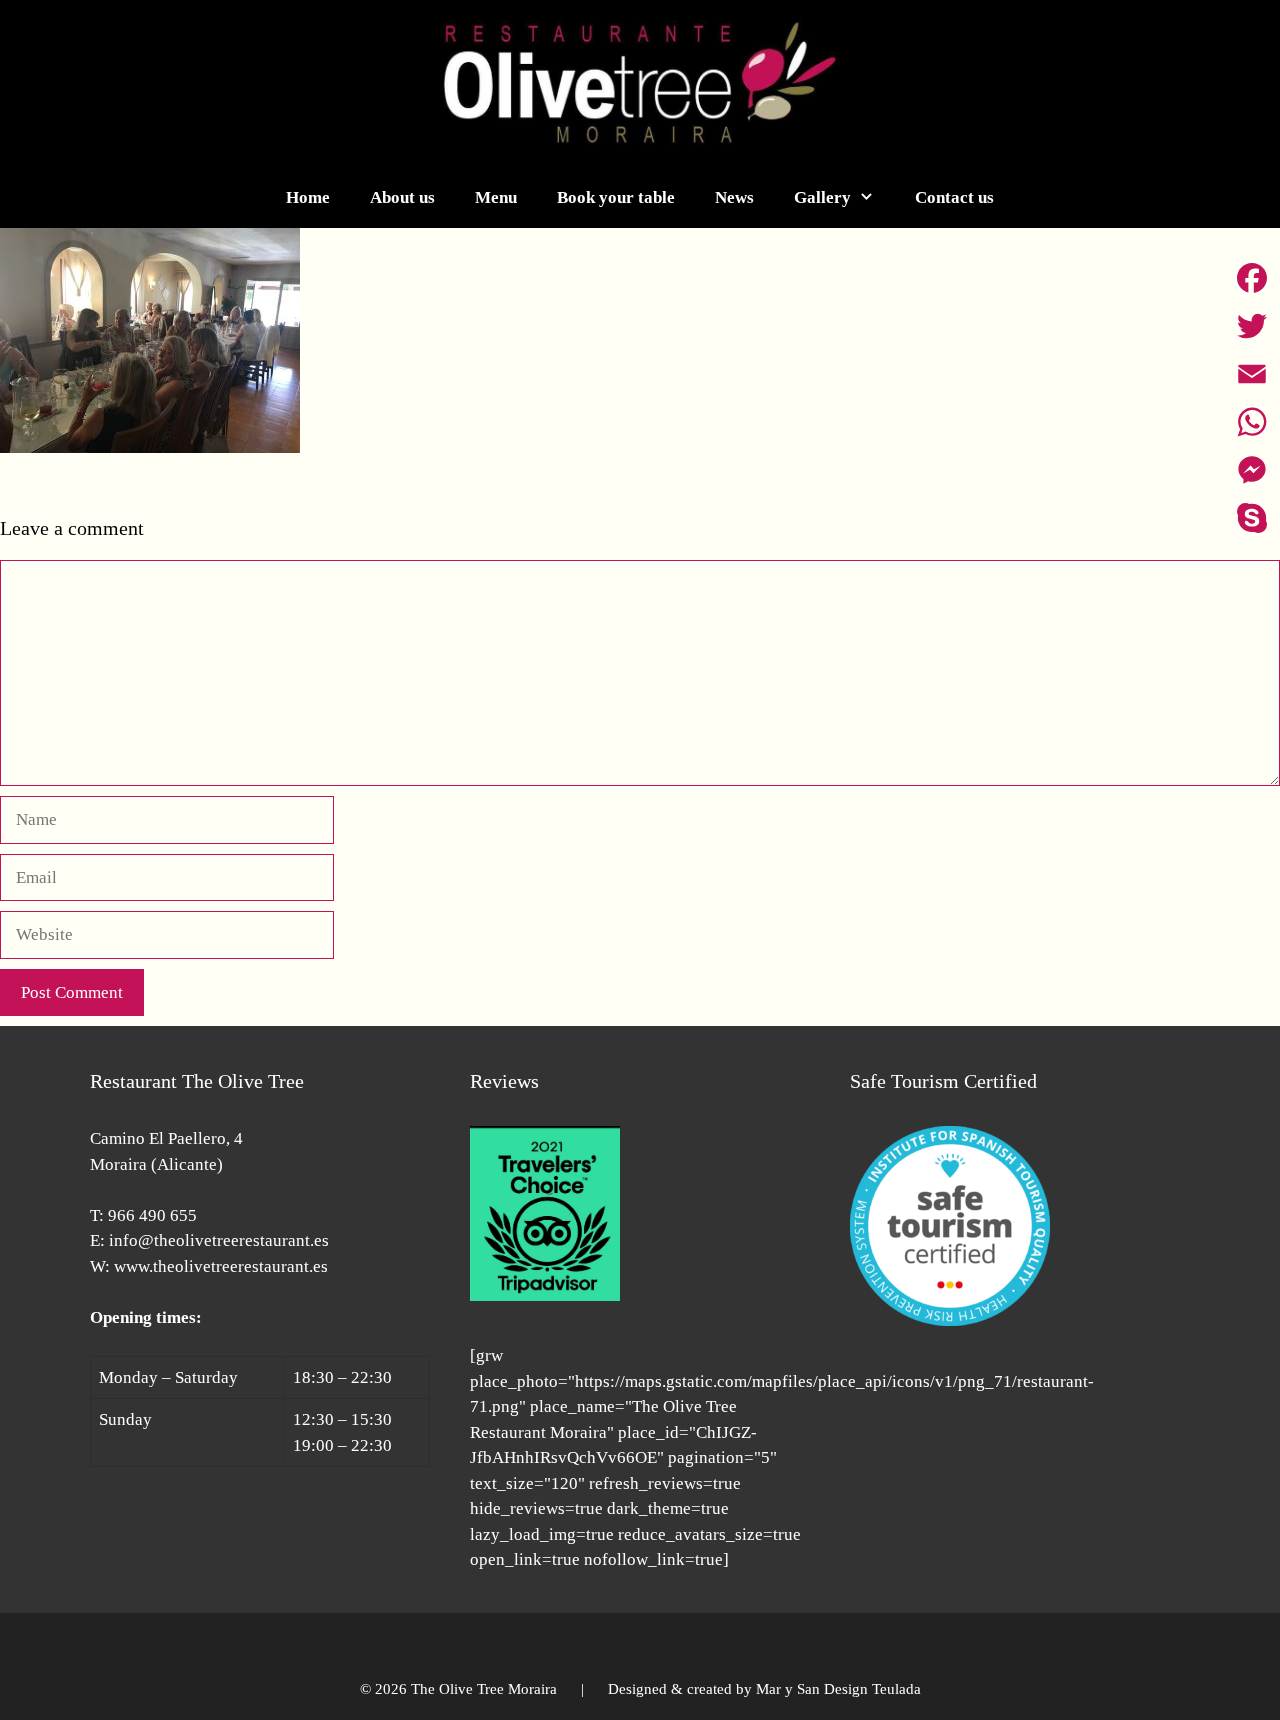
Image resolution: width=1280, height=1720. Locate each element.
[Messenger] (1252, 470)
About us (402, 197)
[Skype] (1252, 518)
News (734, 197)
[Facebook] (1252, 278)
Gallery (822, 197)
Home (308, 197)
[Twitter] (1252, 326)
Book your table (616, 197)
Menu (496, 197)
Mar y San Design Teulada (838, 1689)
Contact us (954, 197)
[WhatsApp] (1252, 422)
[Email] (1252, 374)
